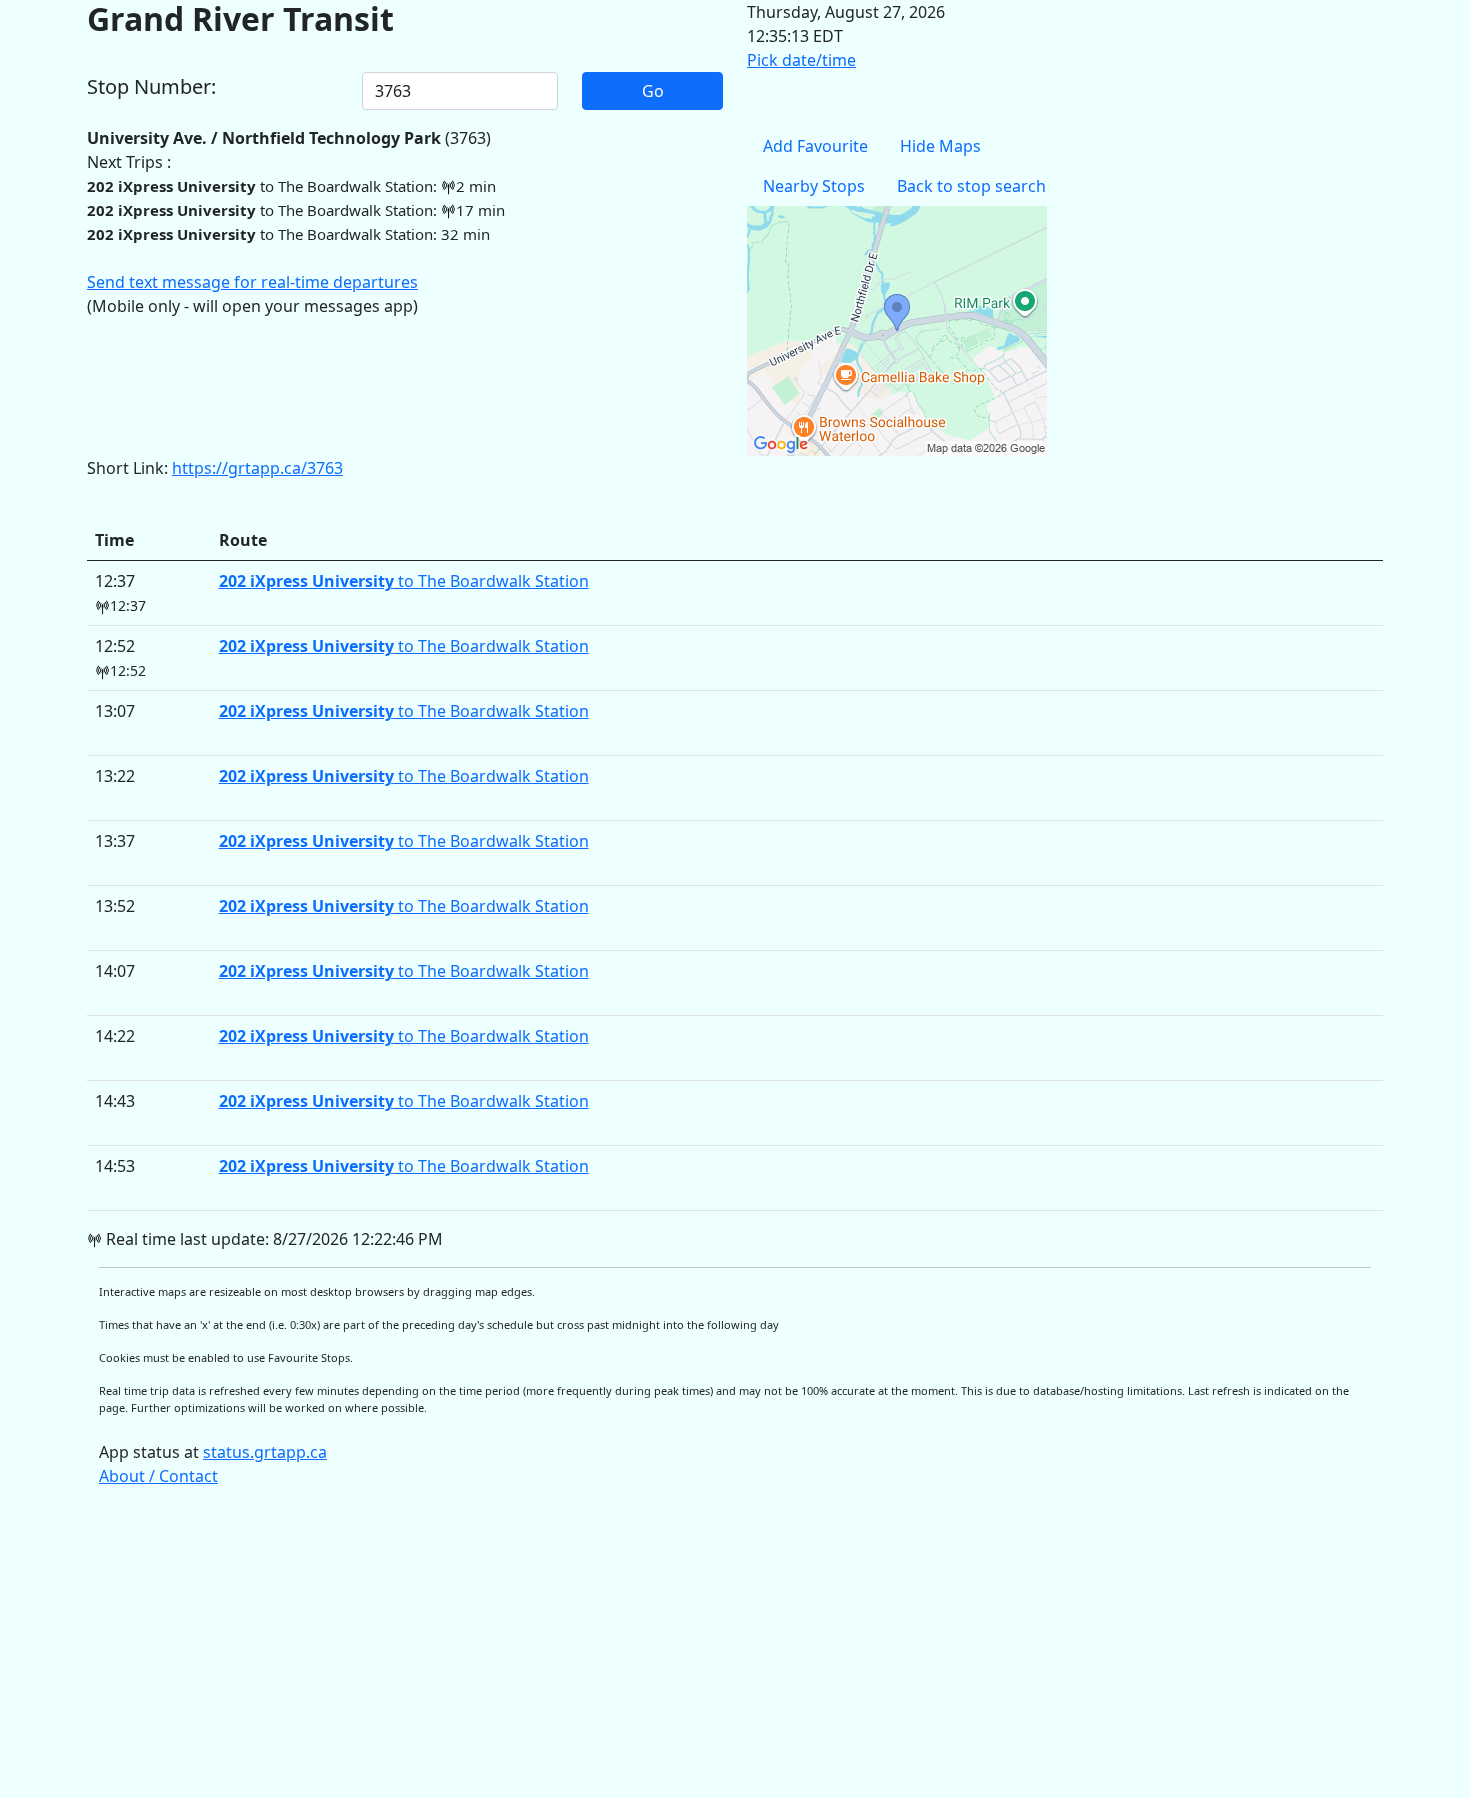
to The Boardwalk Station (404, 581)
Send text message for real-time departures (252, 282)
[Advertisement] (687, 1652)
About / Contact (158, 1476)
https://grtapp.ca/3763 (257, 468)
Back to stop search (971, 186)
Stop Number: (151, 87)
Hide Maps (940, 146)
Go (653, 91)
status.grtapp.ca (265, 1452)
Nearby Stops (814, 186)
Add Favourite (815, 146)
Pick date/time (801, 60)
